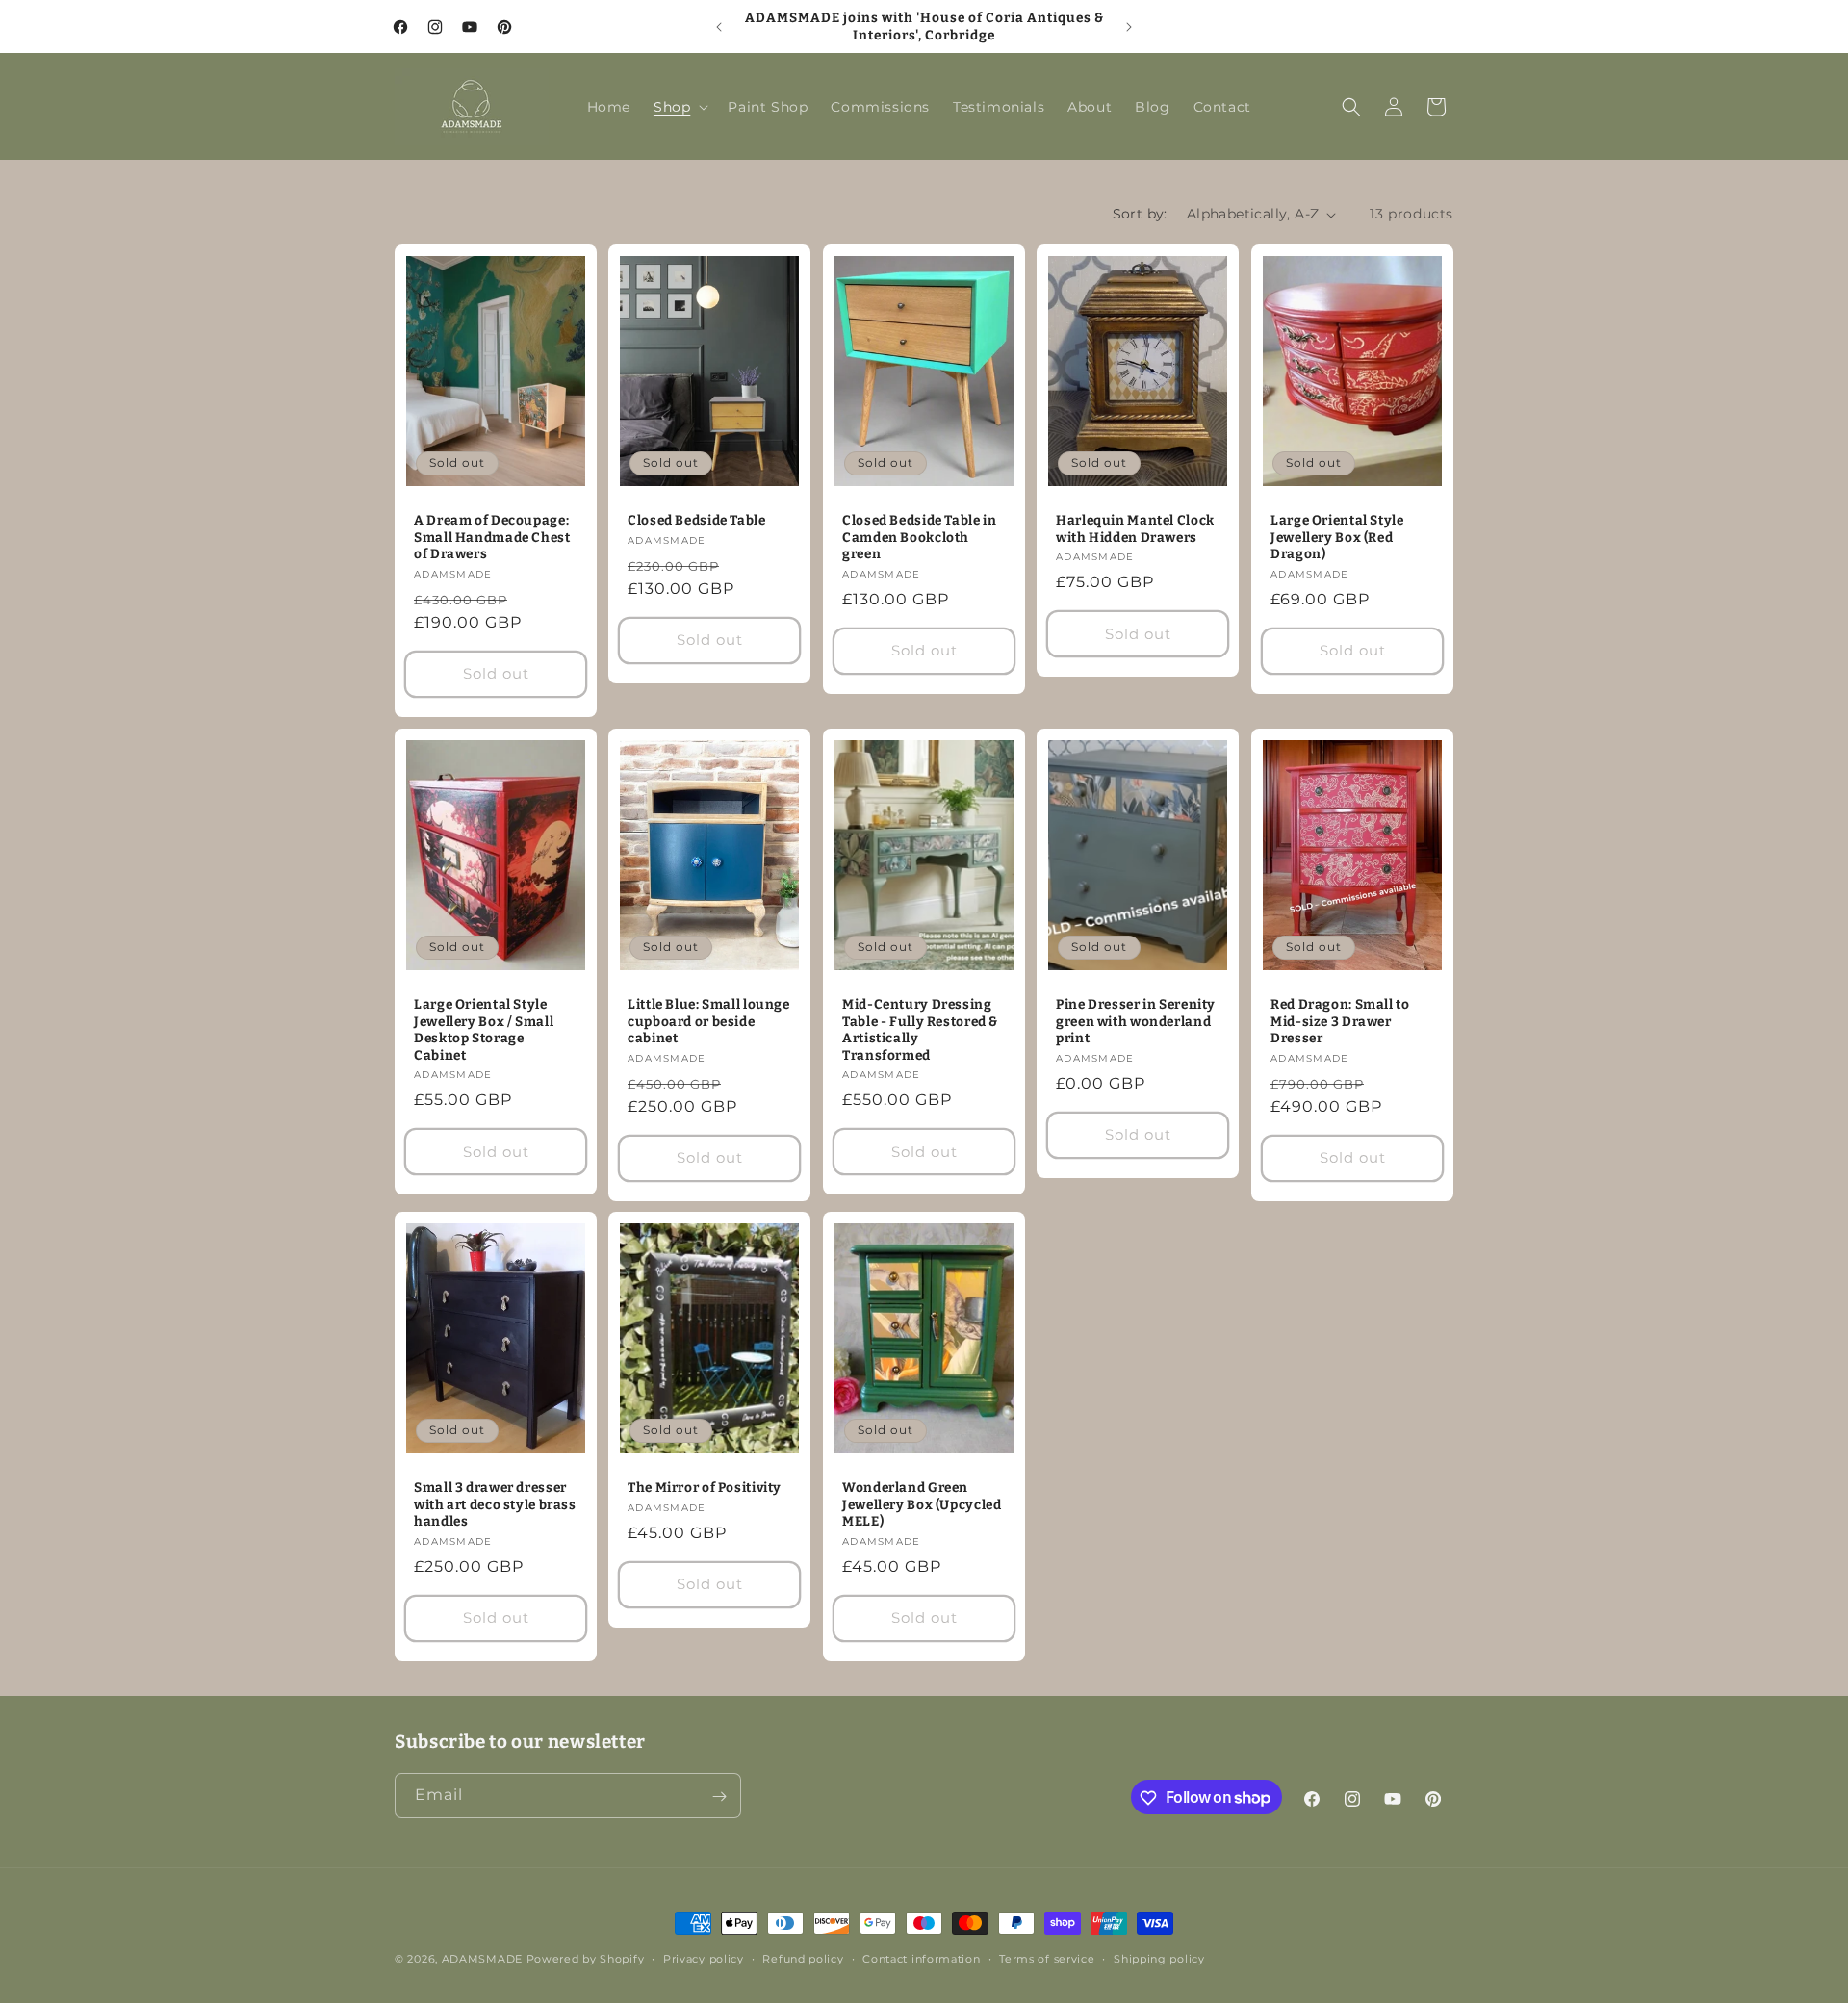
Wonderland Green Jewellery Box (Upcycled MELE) (922, 1504)
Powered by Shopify (586, 1959)
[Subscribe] (719, 1797)
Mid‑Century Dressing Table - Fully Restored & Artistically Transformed (920, 1030)
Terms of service (1047, 1958)
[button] (679, 107)
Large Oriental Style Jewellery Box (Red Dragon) (1337, 537)
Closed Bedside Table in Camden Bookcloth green (920, 537)
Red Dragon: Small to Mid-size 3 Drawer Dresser (1340, 1021)
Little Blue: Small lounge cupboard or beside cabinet (709, 1021)
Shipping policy (1159, 1958)
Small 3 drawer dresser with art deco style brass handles (495, 1504)
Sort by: (1140, 214)
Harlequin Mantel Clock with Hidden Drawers (1135, 529)
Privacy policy (704, 1958)
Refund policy (803, 1958)
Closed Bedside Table (697, 520)
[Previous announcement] (719, 27)
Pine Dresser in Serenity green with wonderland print (1136, 1021)
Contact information (921, 1958)
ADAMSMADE (482, 1959)
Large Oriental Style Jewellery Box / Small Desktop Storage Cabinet (484, 1030)
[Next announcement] (1129, 27)
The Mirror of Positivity (705, 1488)
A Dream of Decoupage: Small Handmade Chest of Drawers (492, 537)
